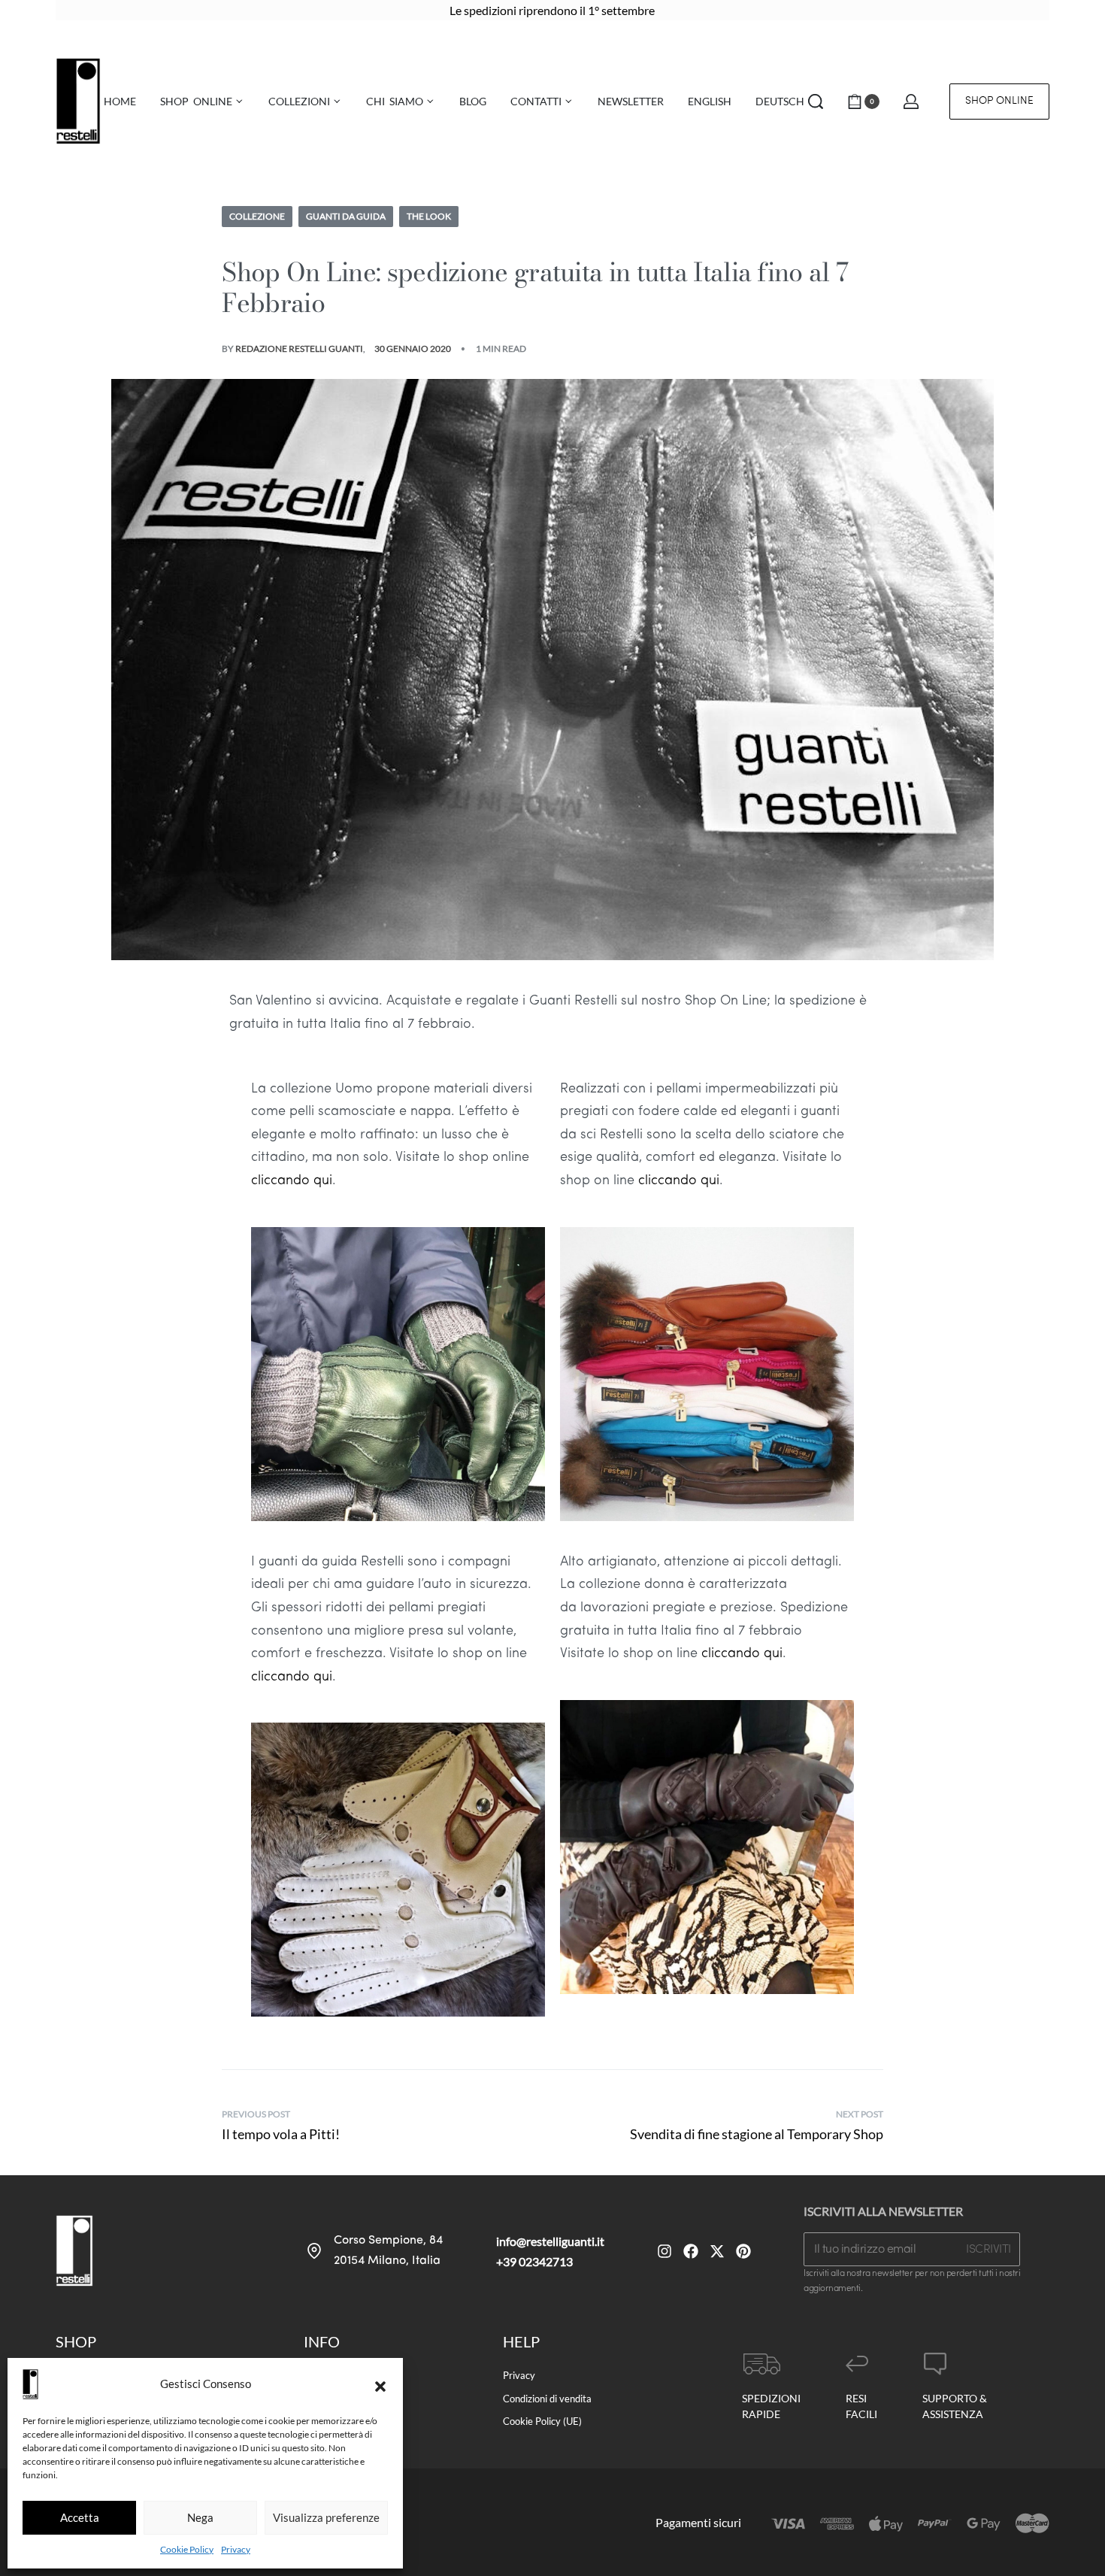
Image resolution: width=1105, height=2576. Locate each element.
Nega (200, 2517)
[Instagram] (665, 2251)
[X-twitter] (717, 2251)
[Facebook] (691, 2251)
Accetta (80, 2517)
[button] (380, 2384)
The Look (429, 216)
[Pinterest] (743, 2251)
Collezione (257, 216)
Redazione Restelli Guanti (299, 349)
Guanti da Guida (346, 216)
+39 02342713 (534, 2261)
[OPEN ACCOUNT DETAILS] (911, 102)
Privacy (236, 2549)
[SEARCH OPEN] (816, 102)
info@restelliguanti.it (550, 2241)
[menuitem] (710, 102)
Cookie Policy (187, 2549)
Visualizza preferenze (326, 2517)
